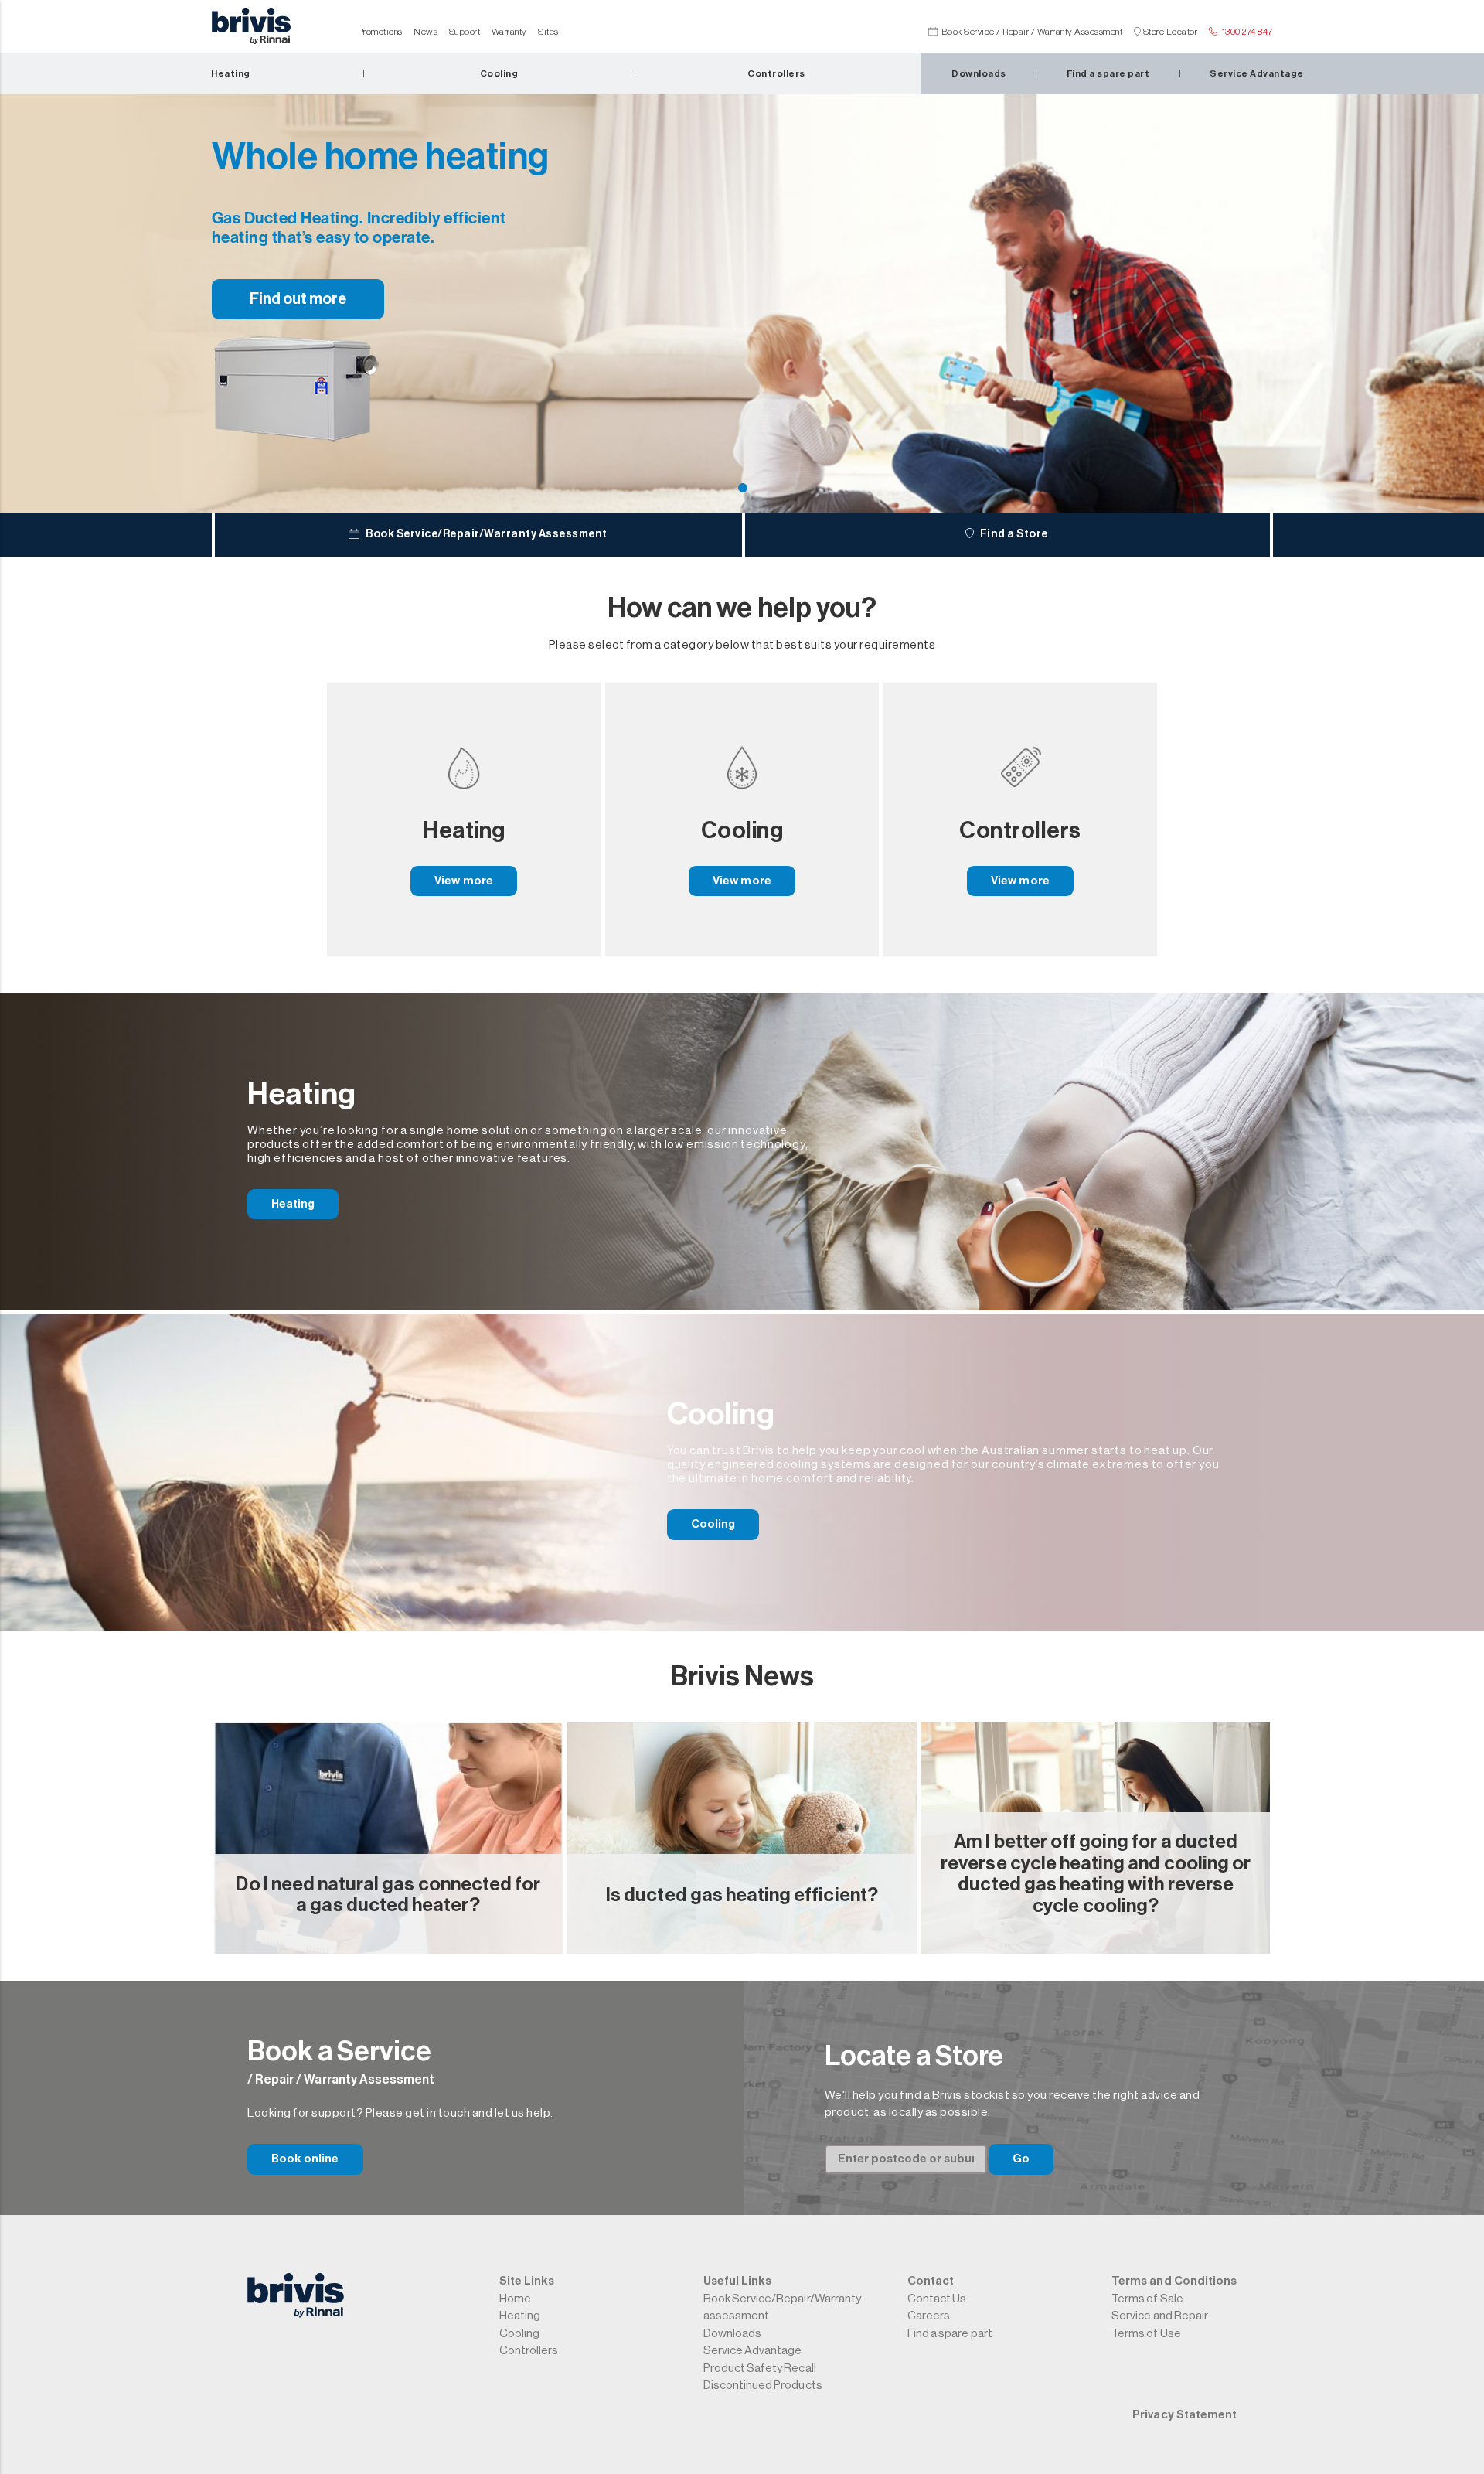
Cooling (713, 1524)
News (425, 32)
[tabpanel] (742, 300)
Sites (548, 32)
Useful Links (737, 2281)
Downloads (732, 2334)
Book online (305, 2159)
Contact (931, 2281)
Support (465, 32)
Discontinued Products (763, 2385)
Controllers (529, 2351)
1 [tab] (743, 488)
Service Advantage (753, 2351)
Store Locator (1171, 32)
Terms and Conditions (1174, 2281)
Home (515, 2299)
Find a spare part (950, 2334)
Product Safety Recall (760, 2368)
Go (1021, 2159)
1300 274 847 (1247, 32)
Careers (929, 2316)
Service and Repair (1160, 2316)
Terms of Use (1146, 2334)
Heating (293, 1204)
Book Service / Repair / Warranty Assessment (1032, 32)
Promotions (380, 32)
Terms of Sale (1147, 2299)
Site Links (527, 2281)
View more (463, 881)
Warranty (509, 32)
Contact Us (937, 2299)
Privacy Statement (1184, 2415)
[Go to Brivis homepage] (251, 30)
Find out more (298, 299)
